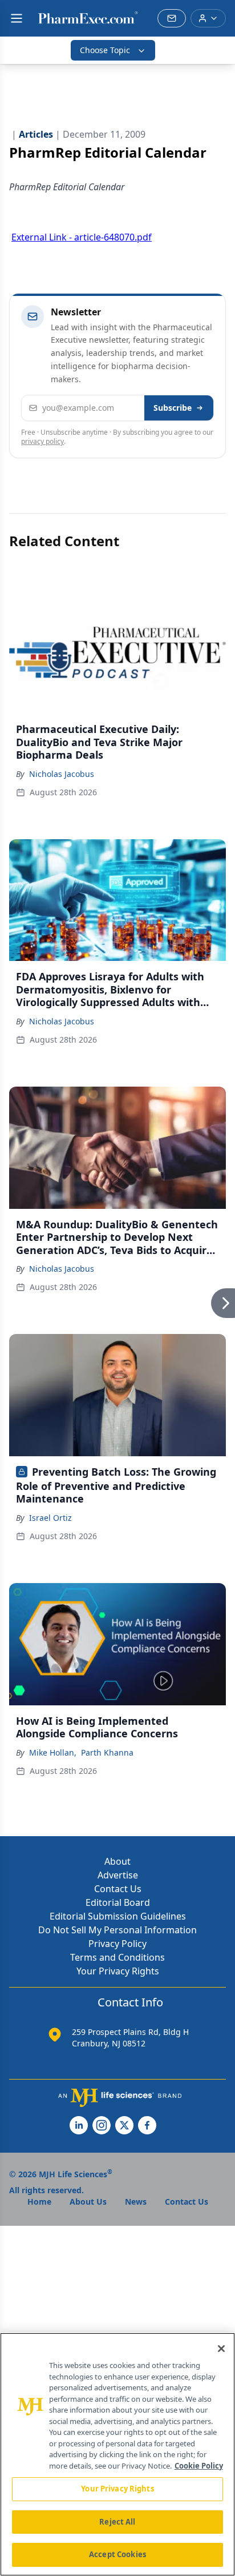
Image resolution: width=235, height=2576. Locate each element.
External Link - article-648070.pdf (82, 237)
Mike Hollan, (53, 1752)
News (136, 2202)
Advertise (118, 1875)
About (117, 1861)
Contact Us (118, 1889)
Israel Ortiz (50, 1518)
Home (39, 2202)
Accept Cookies (117, 2554)
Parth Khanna (107, 1752)
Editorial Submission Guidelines (118, 1916)
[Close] (221, 2349)
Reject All (117, 2522)
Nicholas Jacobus (62, 774)
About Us (88, 2202)
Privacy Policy (117, 1944)
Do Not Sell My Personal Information (117, 1930)
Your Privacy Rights (118, 1971)
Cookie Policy (199, 2466)
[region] (117, 2454)
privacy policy (42, 441)
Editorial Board (118, 1902)
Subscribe (173, 408)
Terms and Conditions (117, 1957)
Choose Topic (105, 50)
